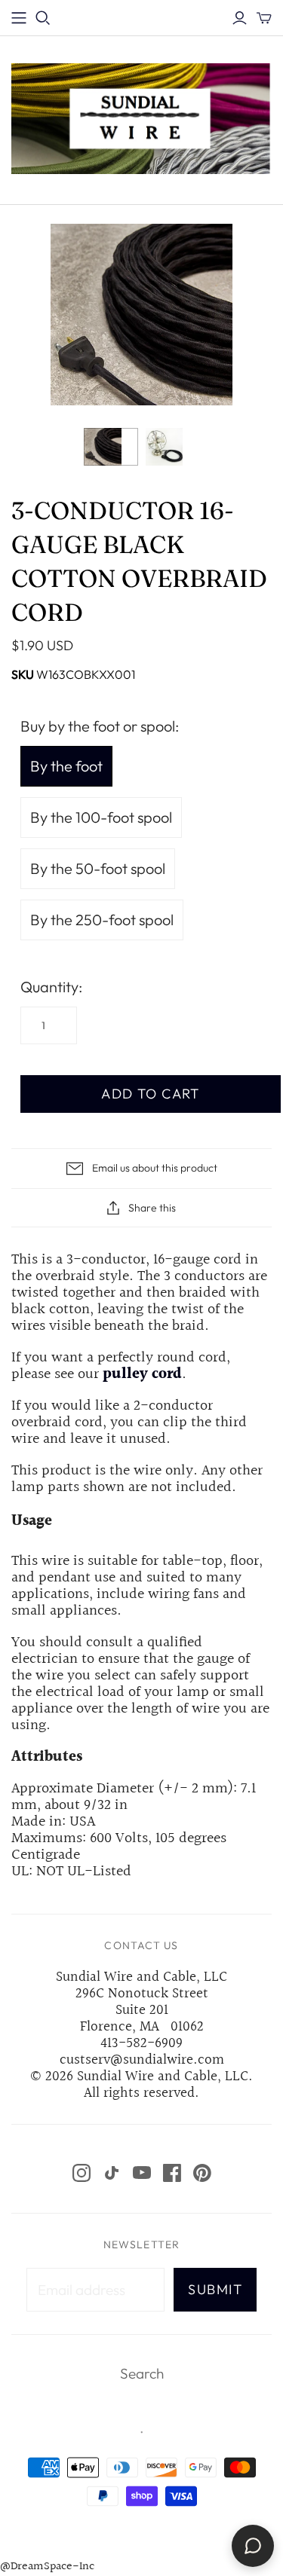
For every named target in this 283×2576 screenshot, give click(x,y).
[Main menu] (19, 18)
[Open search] (43, 18)
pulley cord (142, 1374)
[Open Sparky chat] (253, 2546)
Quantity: (51, 987)
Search (142, 2373)
